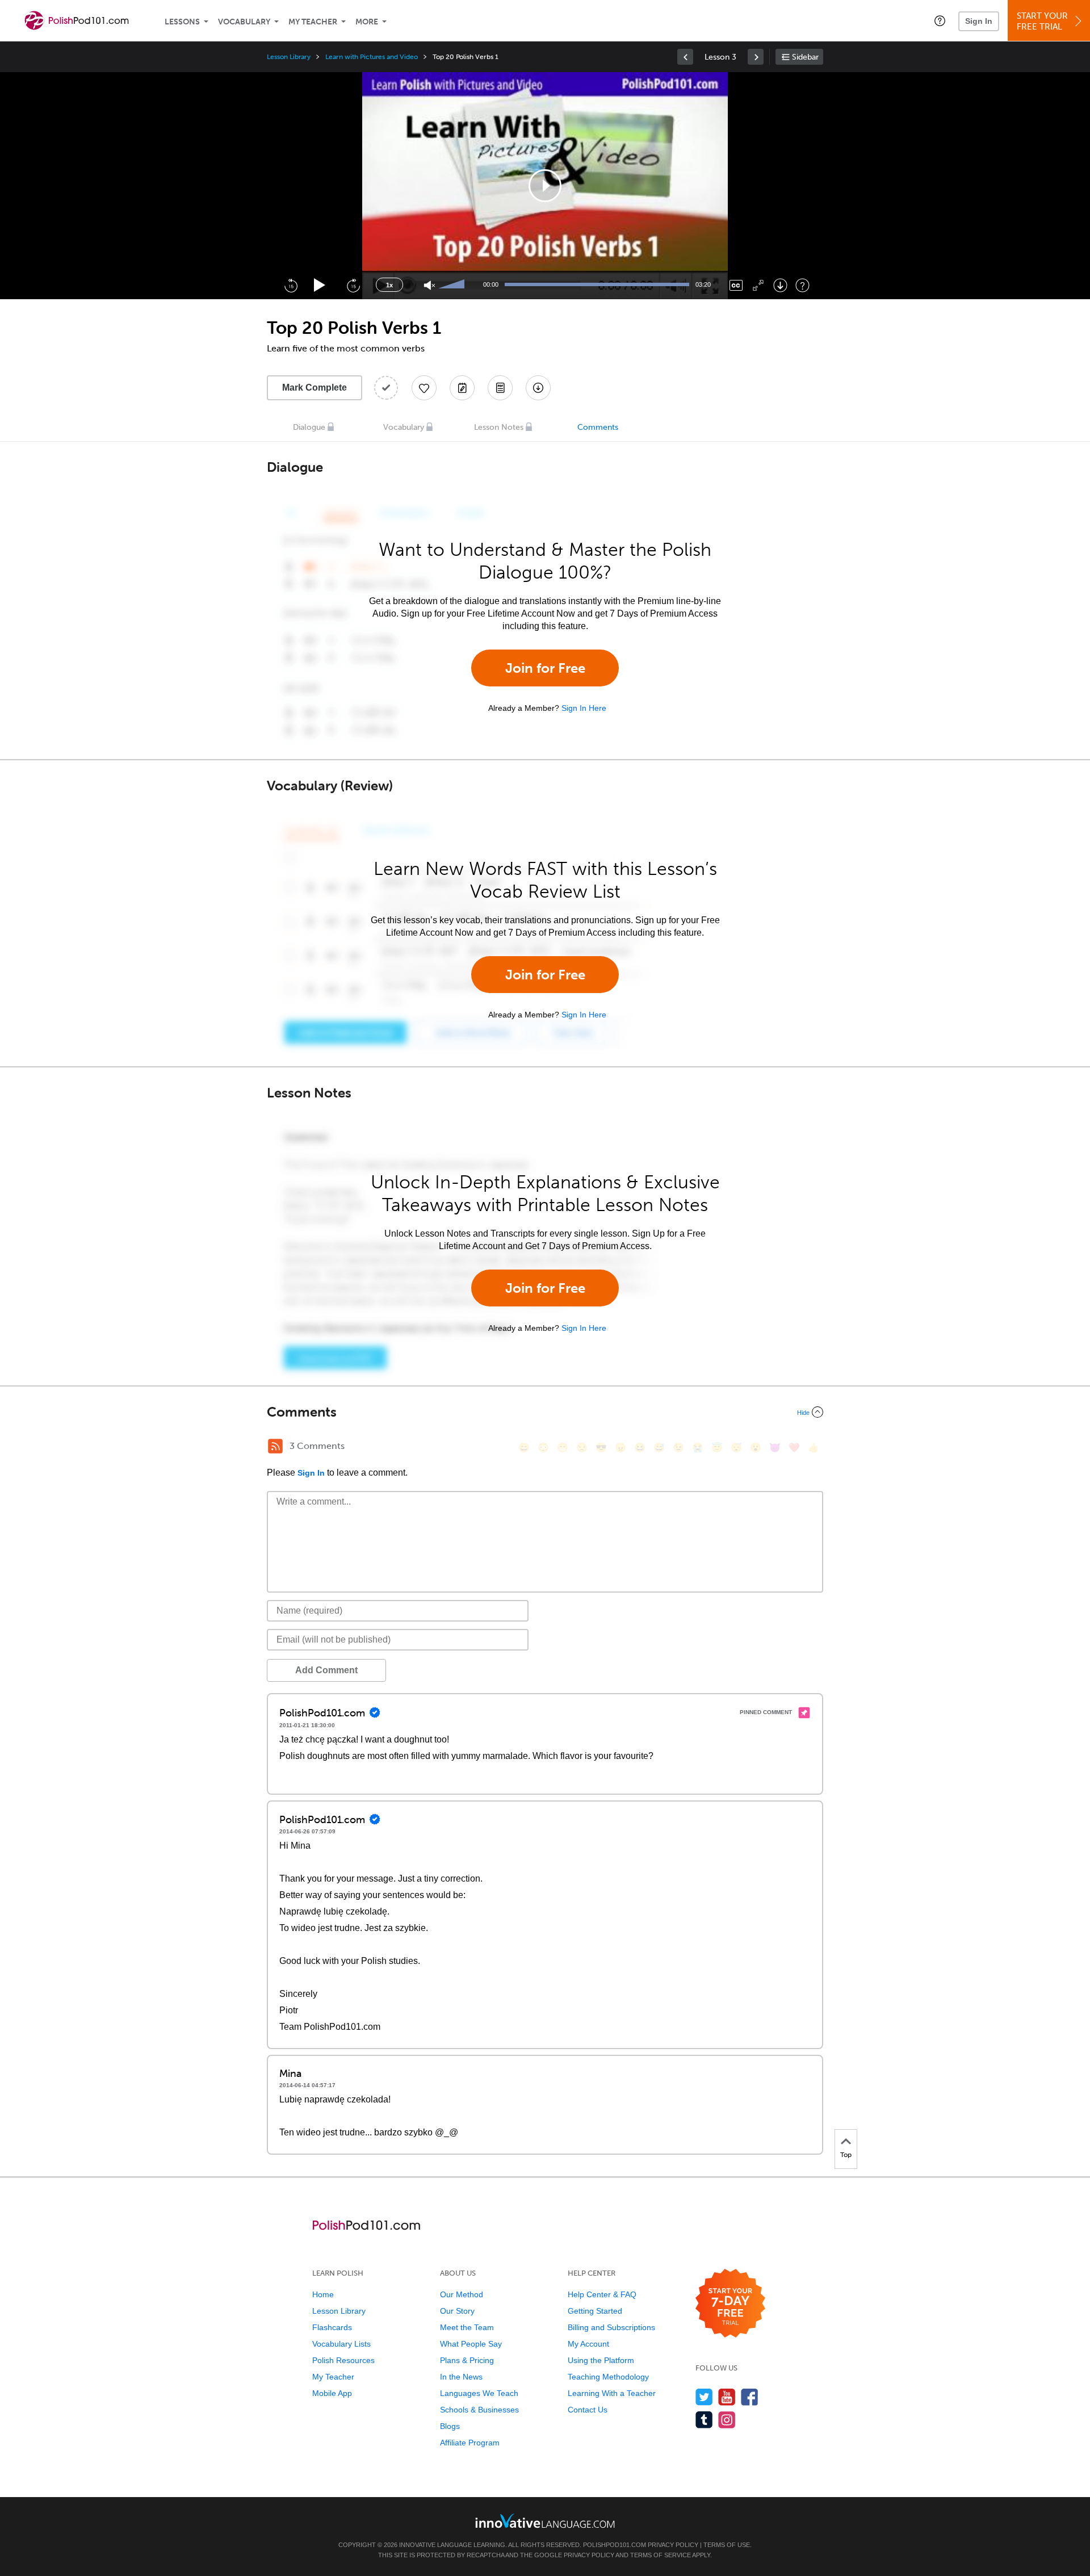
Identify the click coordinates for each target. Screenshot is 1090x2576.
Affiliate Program (470, 2443)
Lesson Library (289, 57)
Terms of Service (661, 2555)
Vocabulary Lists (341, 2344)
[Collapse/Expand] (545, 1412)
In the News (461, 2377)
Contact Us (588, 2410)
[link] (685, 57)
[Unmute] (429, 285)
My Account (588, 2344)
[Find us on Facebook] (750, 2397)
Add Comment (326, 1670)
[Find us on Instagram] (727, 2420)
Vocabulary (244, 22)
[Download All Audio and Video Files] (538, 388)
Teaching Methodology (608, 2377)
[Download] (780, 285)
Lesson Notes (499, 427)
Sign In (979, 21)
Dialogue (309, 427)
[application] (545, 186)
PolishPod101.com (615, 2545)
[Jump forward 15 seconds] (353, 285)
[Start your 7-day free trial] (730, 2304)
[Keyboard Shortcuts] (802, 285)
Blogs (450, 2426)
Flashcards (332, 2327)
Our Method (462, 2294)
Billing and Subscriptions (611, 2327)
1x (389, 285)
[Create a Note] (462, 388)
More (367, 22)
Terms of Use (727, 2545)
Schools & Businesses (479, 2410)
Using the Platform (601, 2360)
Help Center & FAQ (602, 2294)
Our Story (457, 2311)
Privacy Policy (673, 2545)
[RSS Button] (275, 1446)
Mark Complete (315, 388)
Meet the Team (467, 2327)
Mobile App (332, 2393)
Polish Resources (343, 2360)
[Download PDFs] (500, 388)
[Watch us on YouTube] (727, 2397)
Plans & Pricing (467, 2360)
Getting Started (595, 2311)
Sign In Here (584, 708)
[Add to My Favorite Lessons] (424, 388)
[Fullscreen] (758, 285)
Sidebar (805, 57)
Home (323, 2294)
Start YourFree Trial (1042, 21)
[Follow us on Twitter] (704, 2397)
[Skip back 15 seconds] (291, 285)
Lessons (182, 22)
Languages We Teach (479, 2393)
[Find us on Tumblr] (704, 2420)
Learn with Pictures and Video (372, 57)
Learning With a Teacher (612, 2393)
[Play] (320, 285)
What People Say (471, 2344)
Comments (598, 427)
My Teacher (313, 22)
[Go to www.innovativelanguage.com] (545, 2521)
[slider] (453, 285)
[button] (940, 20)
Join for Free (545, 668)
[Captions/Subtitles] (736, 285)
